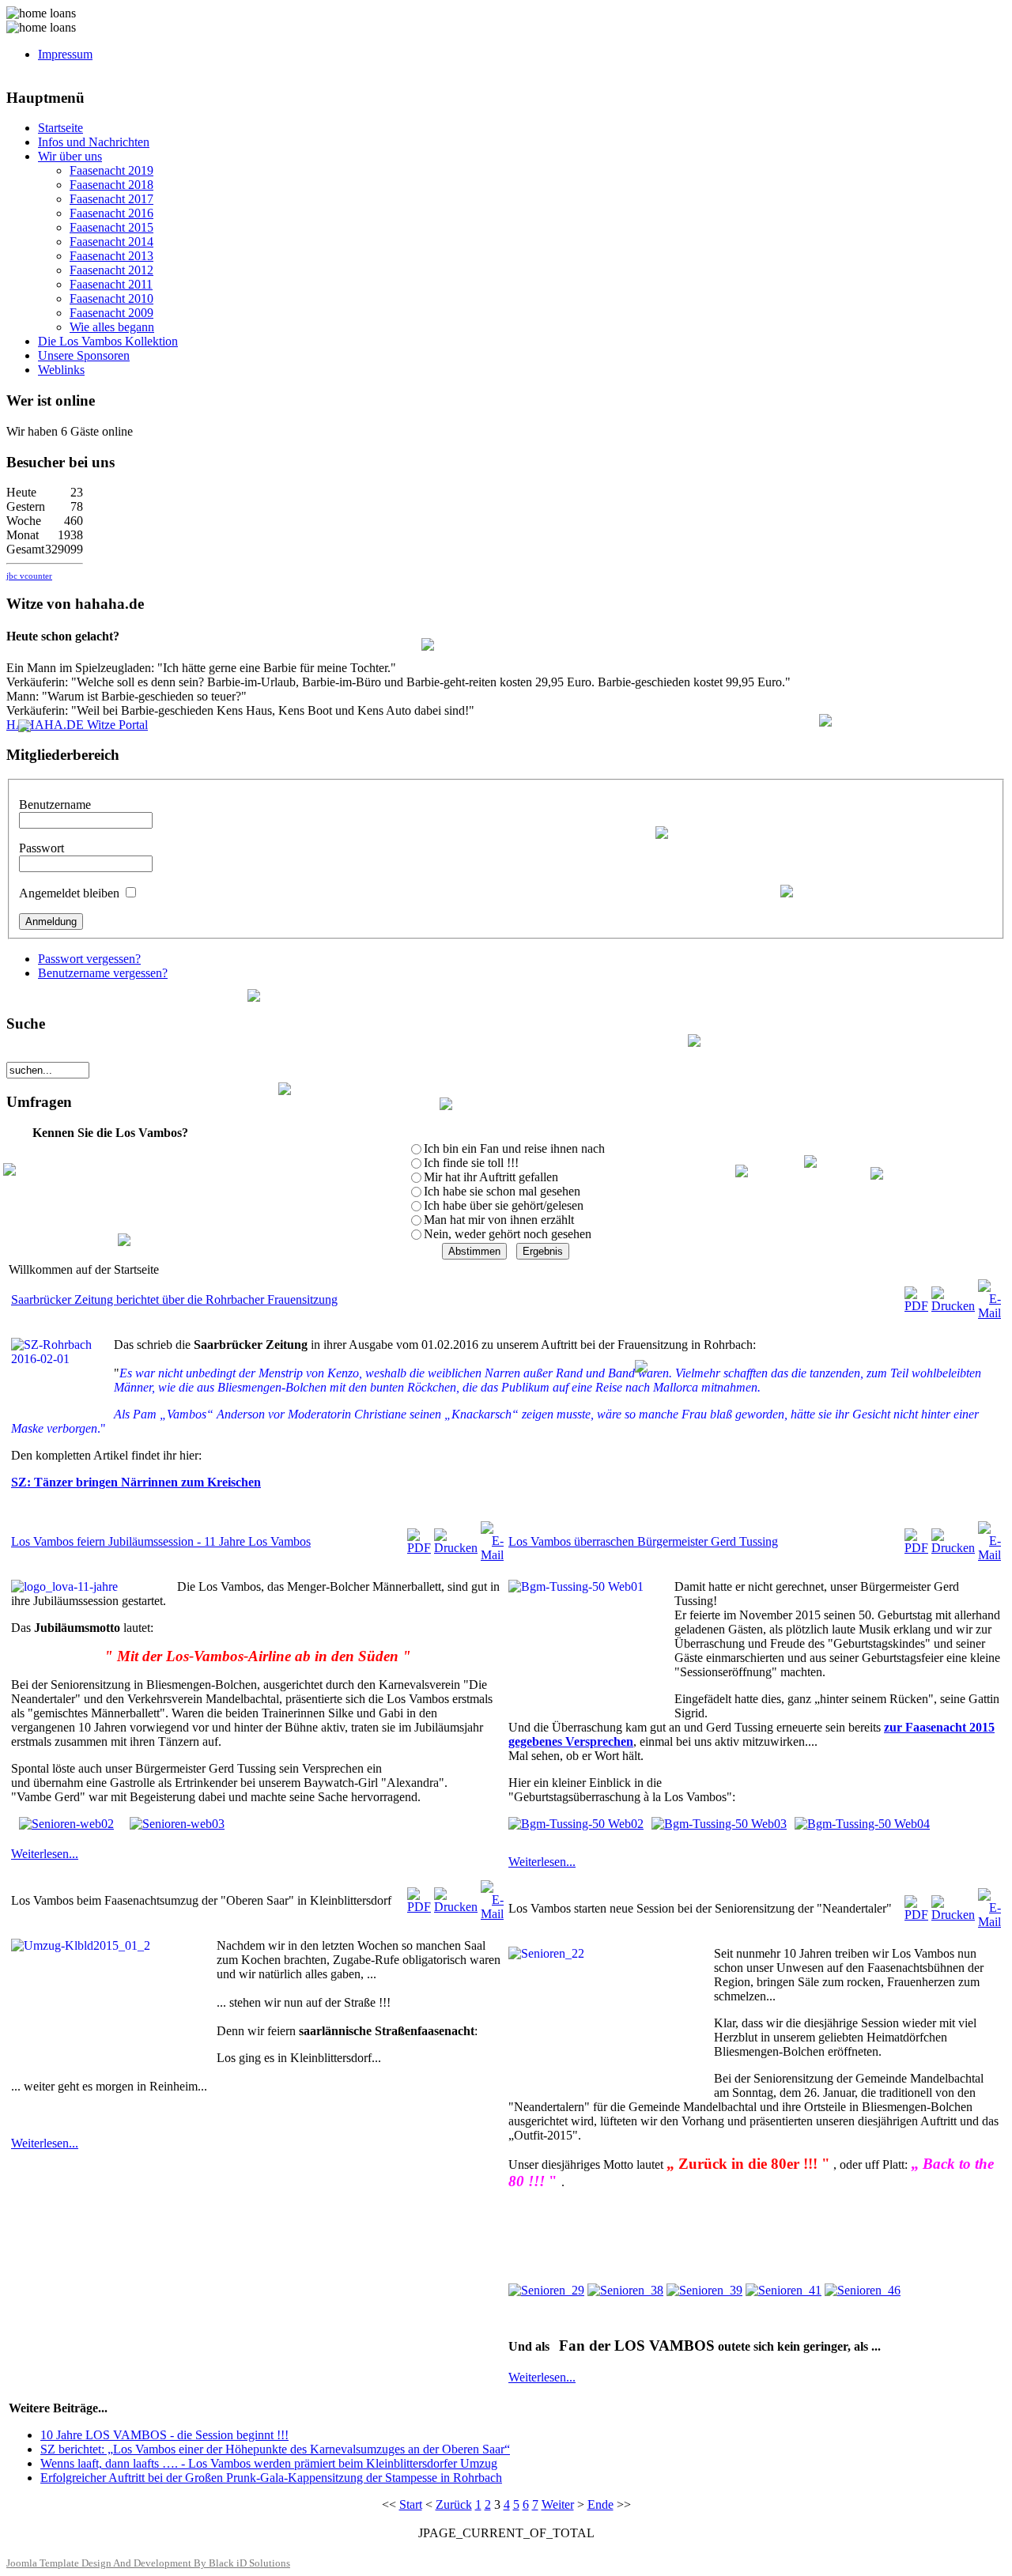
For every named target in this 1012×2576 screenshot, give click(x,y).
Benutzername (55, 805)
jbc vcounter (29, 576)
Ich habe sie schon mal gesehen (502, 1191)
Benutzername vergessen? (103, 973)
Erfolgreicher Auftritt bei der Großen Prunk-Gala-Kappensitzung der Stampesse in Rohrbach (271, 2478)
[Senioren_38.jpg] (625, 2290)
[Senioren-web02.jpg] (66, 1824)
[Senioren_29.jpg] (546, 2290)
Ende (600, 2504)
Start (411, 2504)
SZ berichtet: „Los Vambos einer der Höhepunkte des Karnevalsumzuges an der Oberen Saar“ (275, 2449)
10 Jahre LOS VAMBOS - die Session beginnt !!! (164, 2435)
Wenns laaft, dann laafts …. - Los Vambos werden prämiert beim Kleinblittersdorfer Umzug (269, 2463)
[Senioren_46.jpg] (863, 2290)
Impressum (65, 54)
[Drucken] (953, 1306)
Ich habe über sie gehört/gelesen (504, 1205)
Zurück (454, 2504)
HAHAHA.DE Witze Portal (77, 725)
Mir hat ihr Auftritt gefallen (491, 1177)
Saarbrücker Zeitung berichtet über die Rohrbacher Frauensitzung (174, 1299)
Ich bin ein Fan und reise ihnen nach (514, 1148)
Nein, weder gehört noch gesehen (508, 1234)
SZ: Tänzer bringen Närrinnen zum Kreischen (136, 1482)
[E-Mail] (989, 1313)
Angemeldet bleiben (69, 893)
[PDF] (916, 1306)
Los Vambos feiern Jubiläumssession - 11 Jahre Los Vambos (161, 1541)
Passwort (42, 848)
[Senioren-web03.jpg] (177, 1824)
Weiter (558, 2504)
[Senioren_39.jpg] (704, 2290)
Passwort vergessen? (89, 959)
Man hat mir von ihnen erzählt (499, 1220)
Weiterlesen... (45, 1854)
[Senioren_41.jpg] (784, 2290)
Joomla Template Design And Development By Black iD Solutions (148, 2563)
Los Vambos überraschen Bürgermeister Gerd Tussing (643, 1541)
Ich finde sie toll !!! (471, 1163)
